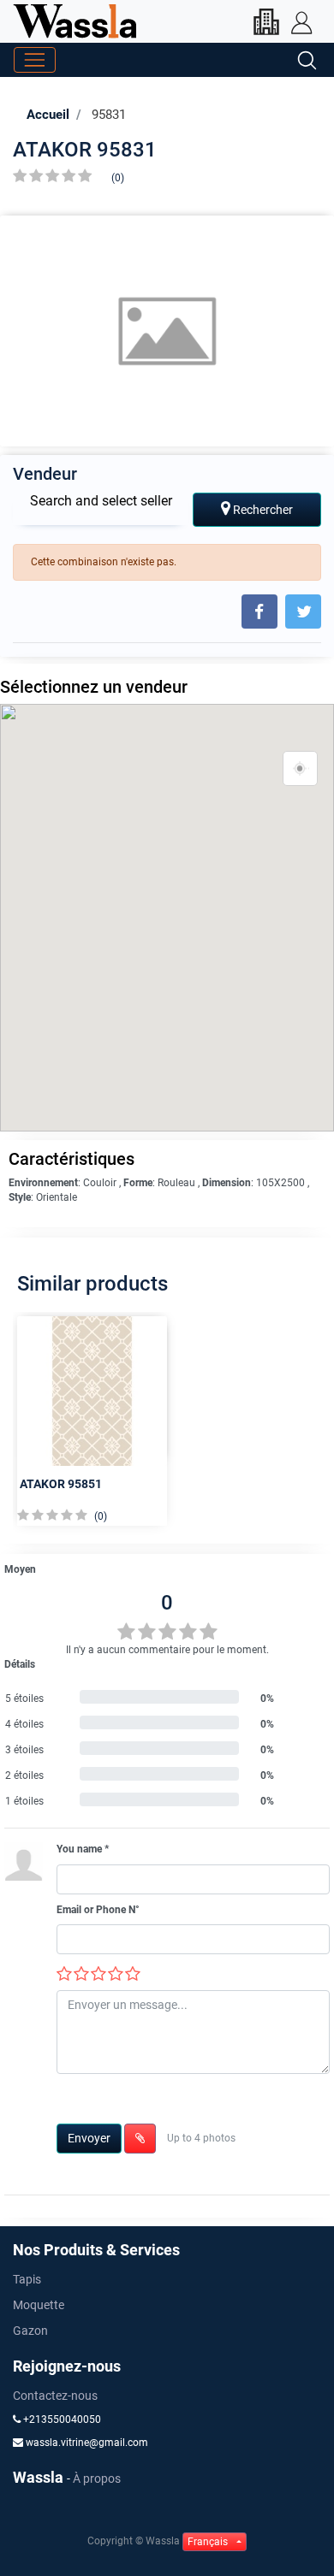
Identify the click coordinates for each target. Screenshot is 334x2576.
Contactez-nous (55, 2396)
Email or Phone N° (98, 1910)
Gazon (30, 2331)
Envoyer (89, 2138)
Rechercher (262, 510)
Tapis (27, 2279)
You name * (83, 1849)
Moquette (39, 2305)
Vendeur (45, 474)
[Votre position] (301, 769)
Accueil (48, 115)
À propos (97, 2479)
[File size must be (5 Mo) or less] (140, 2139)
